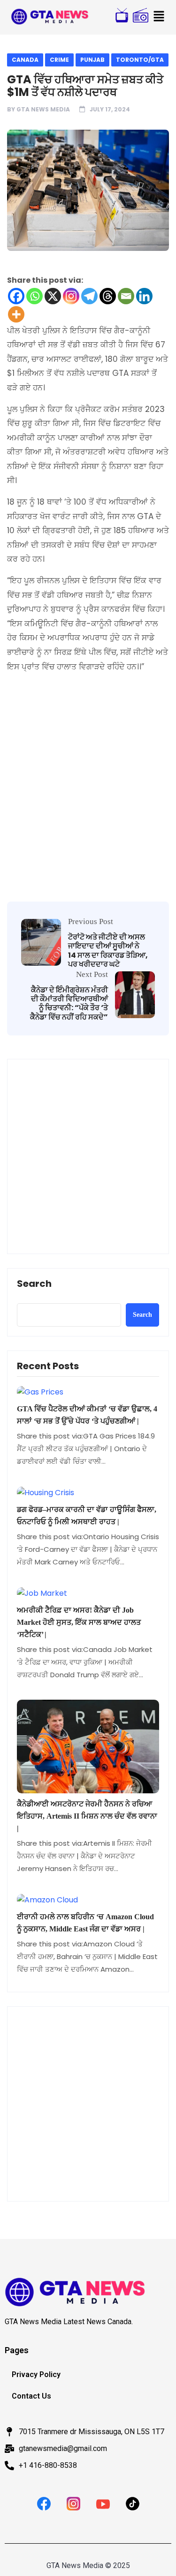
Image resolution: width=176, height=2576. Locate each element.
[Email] (126, 296)
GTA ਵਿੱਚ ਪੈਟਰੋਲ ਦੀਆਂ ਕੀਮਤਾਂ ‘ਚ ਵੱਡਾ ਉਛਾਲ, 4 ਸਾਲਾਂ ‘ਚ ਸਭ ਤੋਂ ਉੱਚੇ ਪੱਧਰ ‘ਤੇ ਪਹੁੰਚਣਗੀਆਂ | (87, 1415)
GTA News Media (43, 109)
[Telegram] (89, 296)
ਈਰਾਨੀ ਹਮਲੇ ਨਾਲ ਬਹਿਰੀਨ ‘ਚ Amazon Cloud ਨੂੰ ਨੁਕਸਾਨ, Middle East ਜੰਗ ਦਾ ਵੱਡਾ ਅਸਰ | (85, 1923)
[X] (53, 296)
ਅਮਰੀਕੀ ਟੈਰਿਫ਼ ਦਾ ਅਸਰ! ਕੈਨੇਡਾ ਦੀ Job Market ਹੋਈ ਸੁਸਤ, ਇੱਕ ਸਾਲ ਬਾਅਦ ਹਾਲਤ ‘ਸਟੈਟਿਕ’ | (79, 1622)
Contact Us (31, 2396)
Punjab (92, 60)
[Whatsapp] (34, 296)
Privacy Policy (36, 2374)
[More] (16, 314)
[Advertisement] (88, 761)
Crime (59, 60)
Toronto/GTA (140, 60)
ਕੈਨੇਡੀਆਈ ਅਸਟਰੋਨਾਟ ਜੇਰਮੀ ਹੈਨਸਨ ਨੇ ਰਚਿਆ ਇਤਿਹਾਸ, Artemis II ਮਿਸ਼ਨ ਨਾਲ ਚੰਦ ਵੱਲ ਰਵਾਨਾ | (87, 1816)
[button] (159, 17)
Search (34, 1284)
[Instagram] (71, 296)
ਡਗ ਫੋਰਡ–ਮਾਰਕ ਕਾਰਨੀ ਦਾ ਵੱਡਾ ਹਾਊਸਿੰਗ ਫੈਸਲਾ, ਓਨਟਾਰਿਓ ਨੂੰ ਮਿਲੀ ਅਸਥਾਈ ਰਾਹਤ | (87, 1516)
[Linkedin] (144, 296)
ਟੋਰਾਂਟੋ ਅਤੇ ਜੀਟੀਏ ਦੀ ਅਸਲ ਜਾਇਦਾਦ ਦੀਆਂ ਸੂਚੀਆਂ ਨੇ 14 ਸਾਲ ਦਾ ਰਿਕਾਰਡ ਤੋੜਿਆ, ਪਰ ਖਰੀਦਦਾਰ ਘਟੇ (108, 950)
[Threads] (108, 296)
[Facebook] (16, 296)
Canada (25, 60)
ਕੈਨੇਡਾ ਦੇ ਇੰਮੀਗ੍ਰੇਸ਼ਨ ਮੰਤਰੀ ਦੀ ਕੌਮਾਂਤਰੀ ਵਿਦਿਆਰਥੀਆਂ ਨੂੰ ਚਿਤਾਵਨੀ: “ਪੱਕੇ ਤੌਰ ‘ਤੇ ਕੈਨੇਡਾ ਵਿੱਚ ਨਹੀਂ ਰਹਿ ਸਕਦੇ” (69, 1003)
